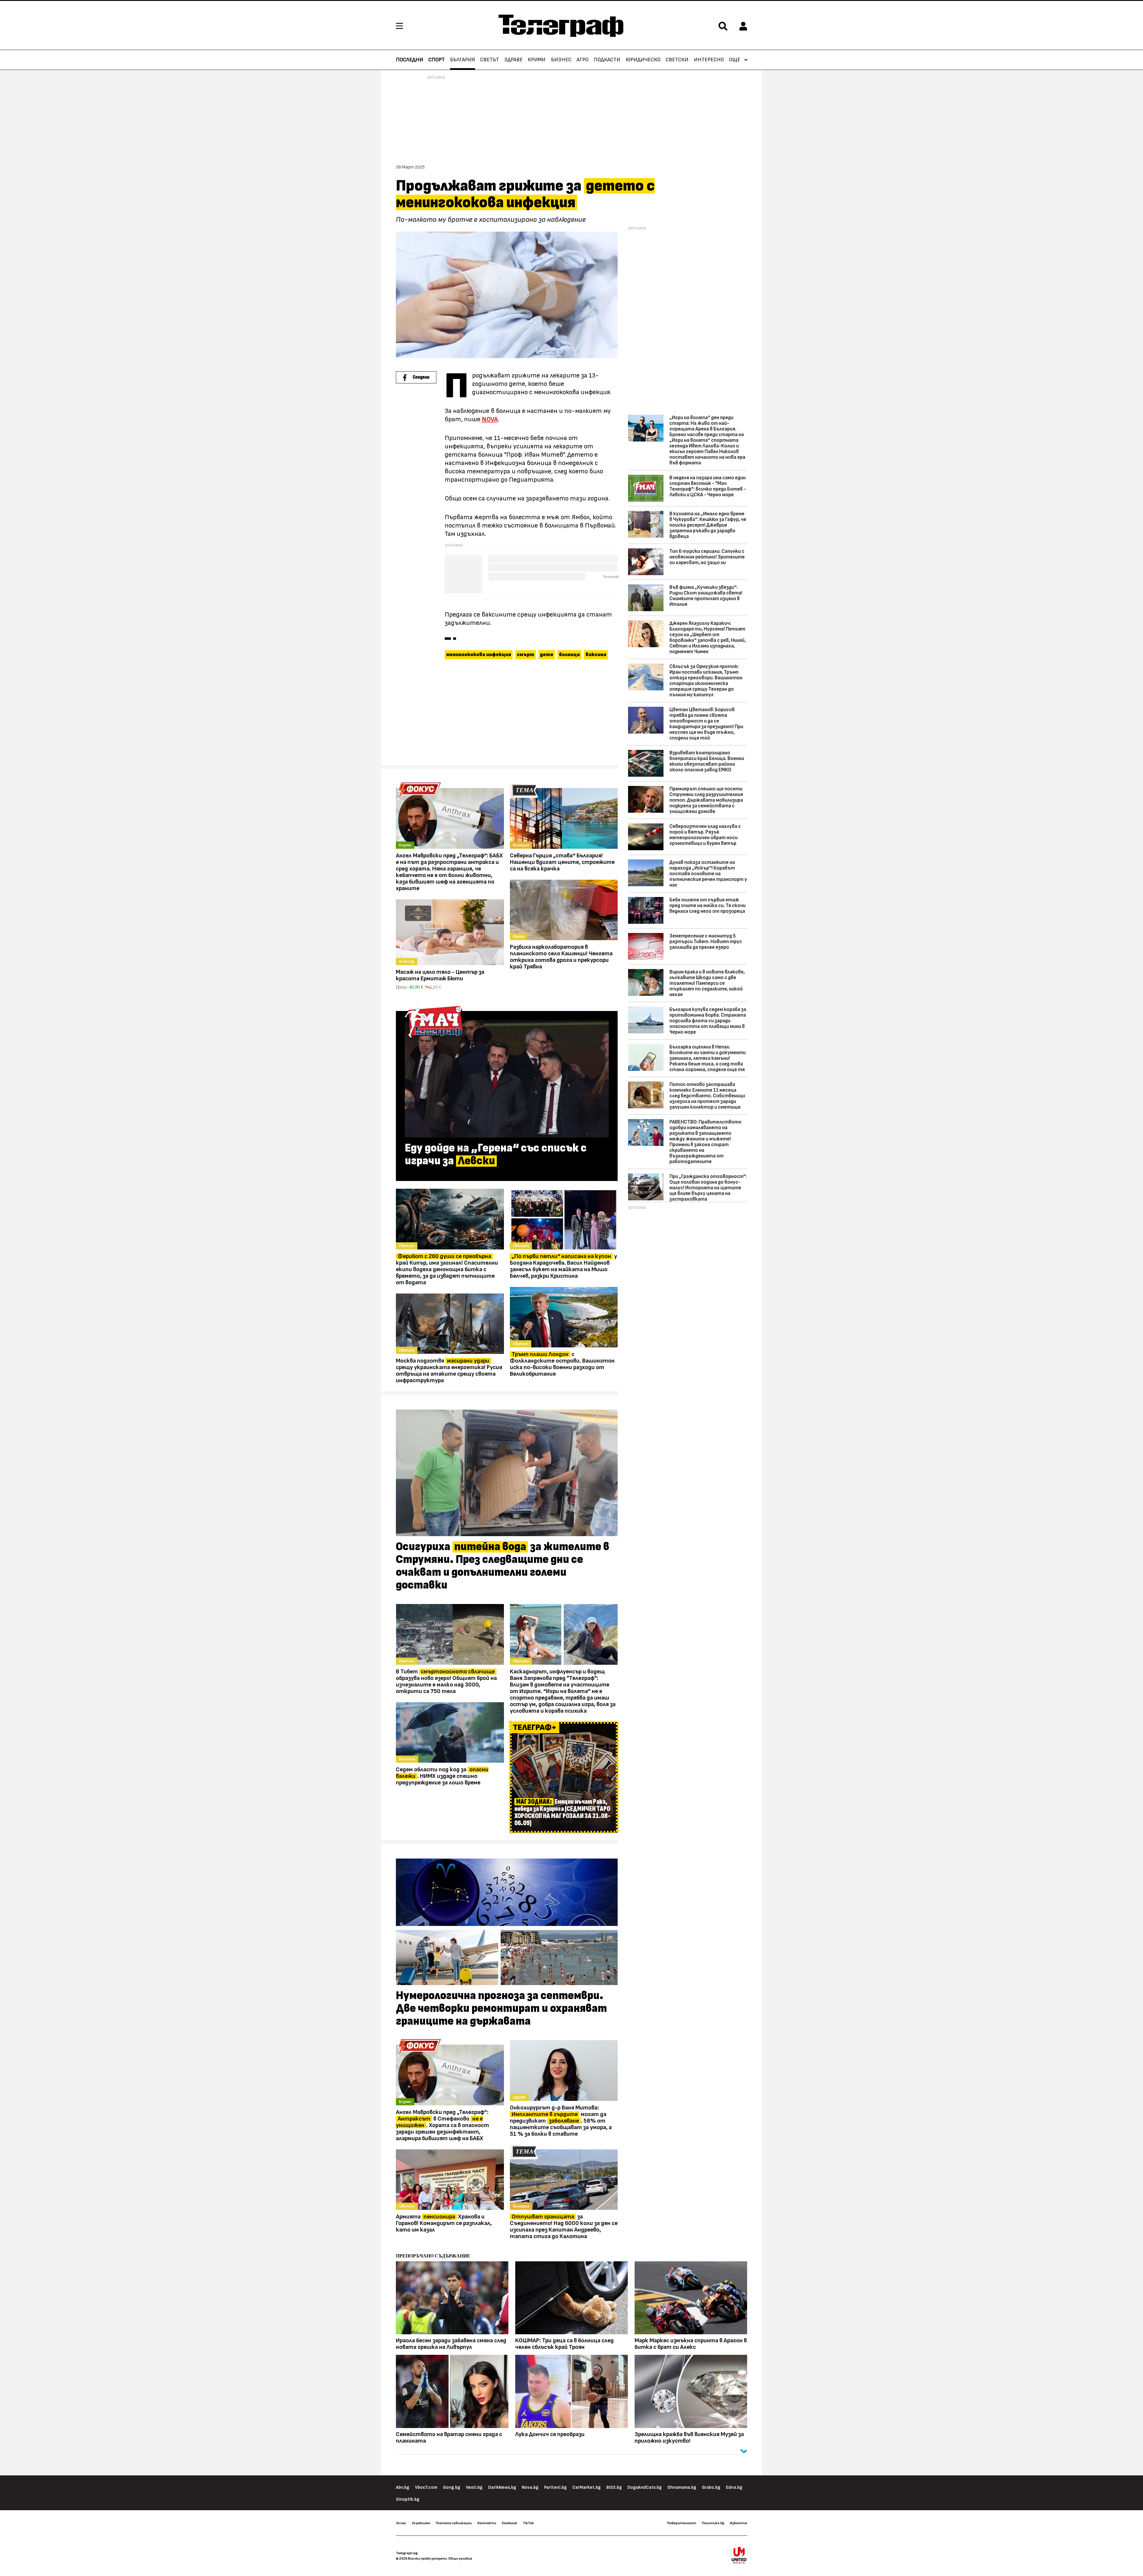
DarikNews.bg (502, 2487)
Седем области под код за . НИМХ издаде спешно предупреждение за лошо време (442, 1776)
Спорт (437, 60)
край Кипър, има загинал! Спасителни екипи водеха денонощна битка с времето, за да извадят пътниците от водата (447, 1269)
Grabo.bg (711, 2487)
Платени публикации (454, 2523)
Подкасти (607, 60)
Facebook (509, 2523)
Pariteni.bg (555, 2487)
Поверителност (682, 2523)
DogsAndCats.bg (645, 2487)
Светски (677, 60)
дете (547, 655)
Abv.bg (403, 2487)
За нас (401, 2523)
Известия (738, 2523)
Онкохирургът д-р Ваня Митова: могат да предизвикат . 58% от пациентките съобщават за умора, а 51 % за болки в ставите (561, 2121)
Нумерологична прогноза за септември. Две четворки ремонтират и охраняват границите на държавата (501, 2009)
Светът (489, 60)
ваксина (596, 655)
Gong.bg (452, 2487)
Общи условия (460, 2558)
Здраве (513, 60)
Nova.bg (530, 2487)
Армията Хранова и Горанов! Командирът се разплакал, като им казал (444, 2223)
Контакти (487, 2523)
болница (569, 655)
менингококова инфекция (479, 655)
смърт (526, 655)
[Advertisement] (507, 715)
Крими (537, 60)
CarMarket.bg (587, 2487)
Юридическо (643, 60)
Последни (410, 60)
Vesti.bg (474, 2487)
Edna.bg (734, 2487)
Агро (583, 60)
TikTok (528, 2523)
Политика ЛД (713, 2523)
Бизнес (561, 60)
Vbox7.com (426, 2487)
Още (735, 60)
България (463, 60)
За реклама (421, 2523)
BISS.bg (614, 2487)
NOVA (490, 419)
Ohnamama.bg (682, 2487)
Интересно (709, 60)
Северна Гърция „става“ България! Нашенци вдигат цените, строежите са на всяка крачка (562, 862)
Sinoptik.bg (408, 2499)
